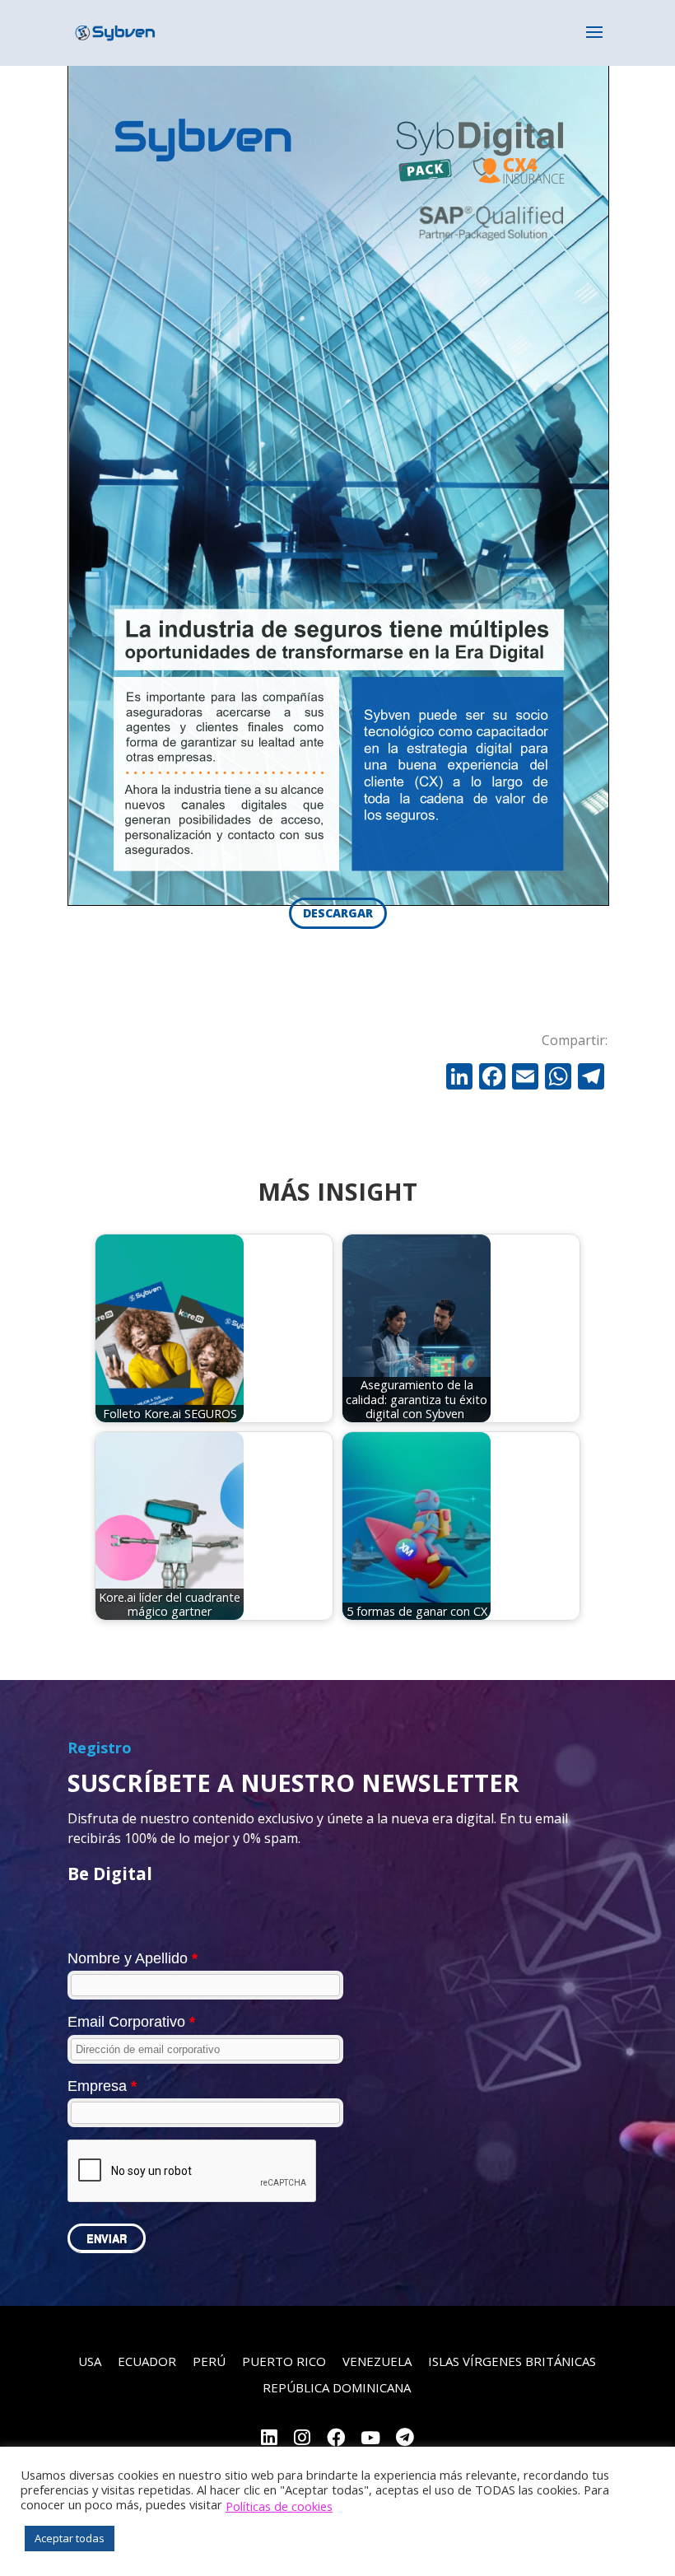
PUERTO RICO (284, 2361)
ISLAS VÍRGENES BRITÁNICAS (512, 2361)
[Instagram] (302, 2439)
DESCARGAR (338, 913)
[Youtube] (370, 2439)
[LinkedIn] (269, 2439)
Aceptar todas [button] (70, 2538)
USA (90, 2361)
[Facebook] (492, 1078)
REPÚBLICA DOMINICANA (337, 2387)
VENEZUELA (377, 2361)
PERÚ (209, 2361)
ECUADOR (147, 2361)
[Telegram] (405, 2439)
